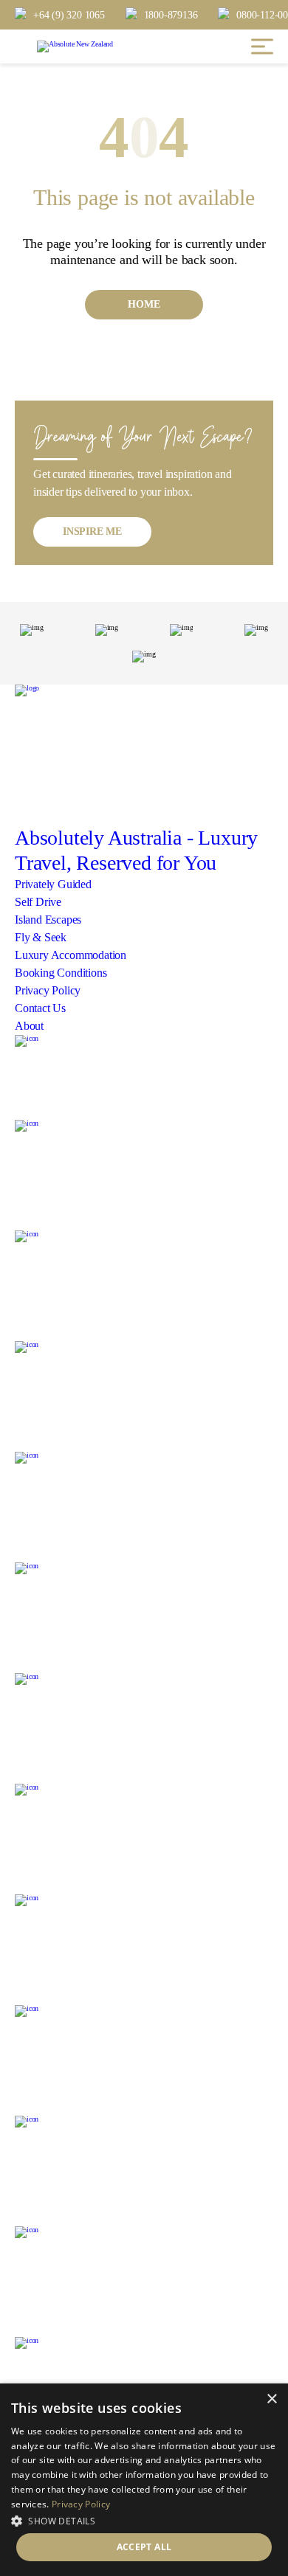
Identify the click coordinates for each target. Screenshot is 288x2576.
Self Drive (38, 902)
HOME (144, 304)
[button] (144, 2520)
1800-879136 (171, 15)
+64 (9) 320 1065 (69, 15)
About (29, 1026)
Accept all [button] (144, 2547)
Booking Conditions (61, 973)
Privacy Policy (48, 990)
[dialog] (144, 2480)
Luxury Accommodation (71, 955)
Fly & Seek (41, 937)
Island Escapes (48, 920)
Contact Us (40, 1008)
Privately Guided (53, 884)
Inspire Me (92, 532)
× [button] (271, 2399)
